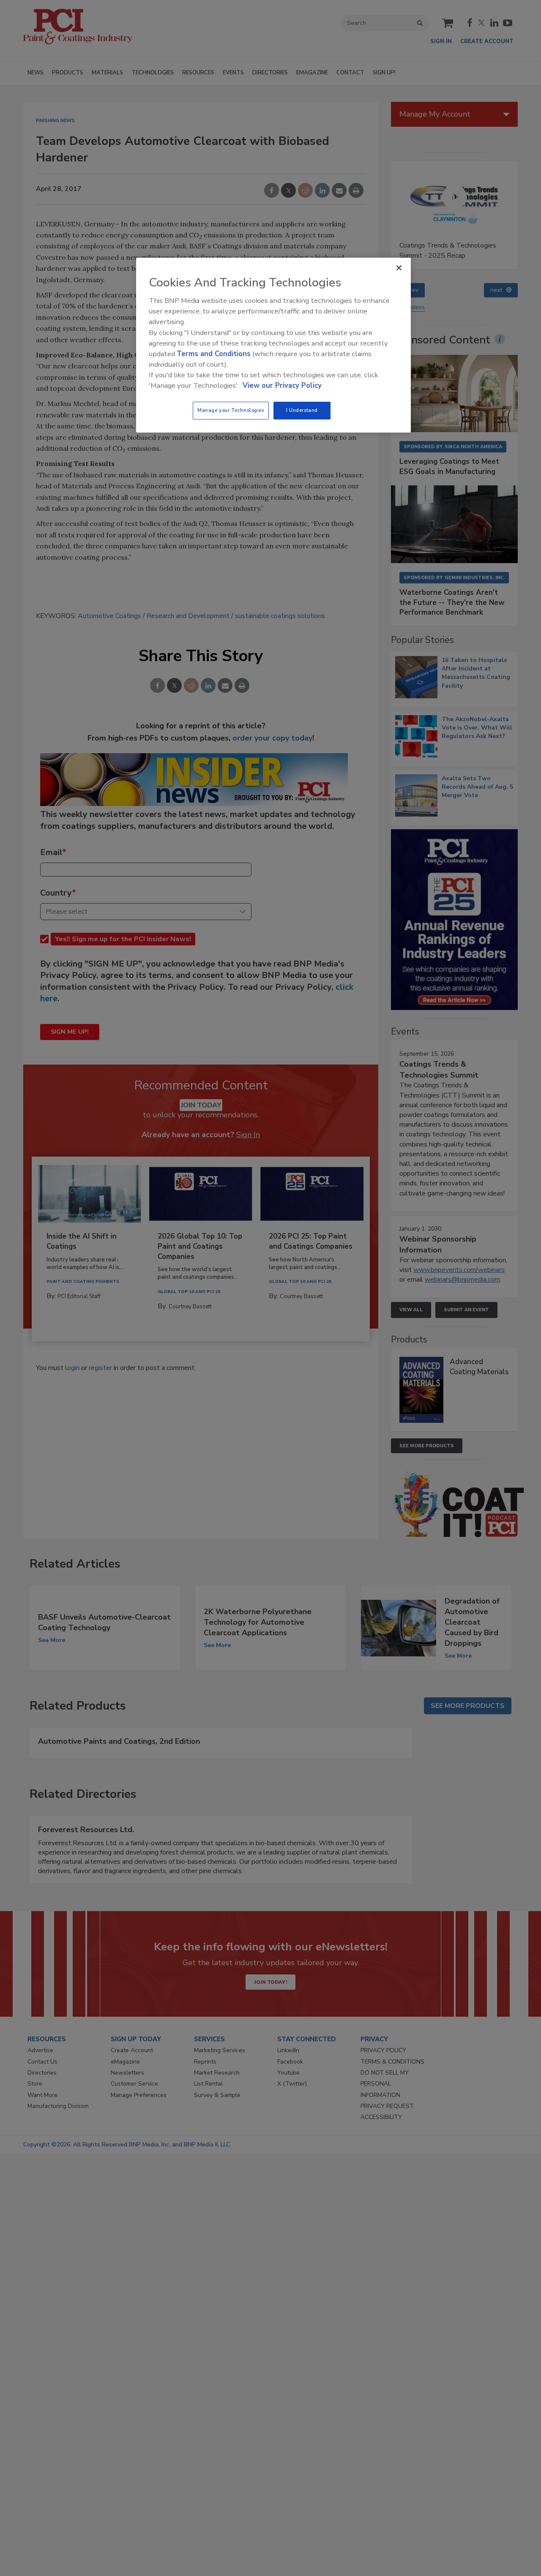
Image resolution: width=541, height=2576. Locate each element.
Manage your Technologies (231, 410)
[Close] (399, 268)
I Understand (302, 410)
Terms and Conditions (214, 354)
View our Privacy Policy (282, 385)
